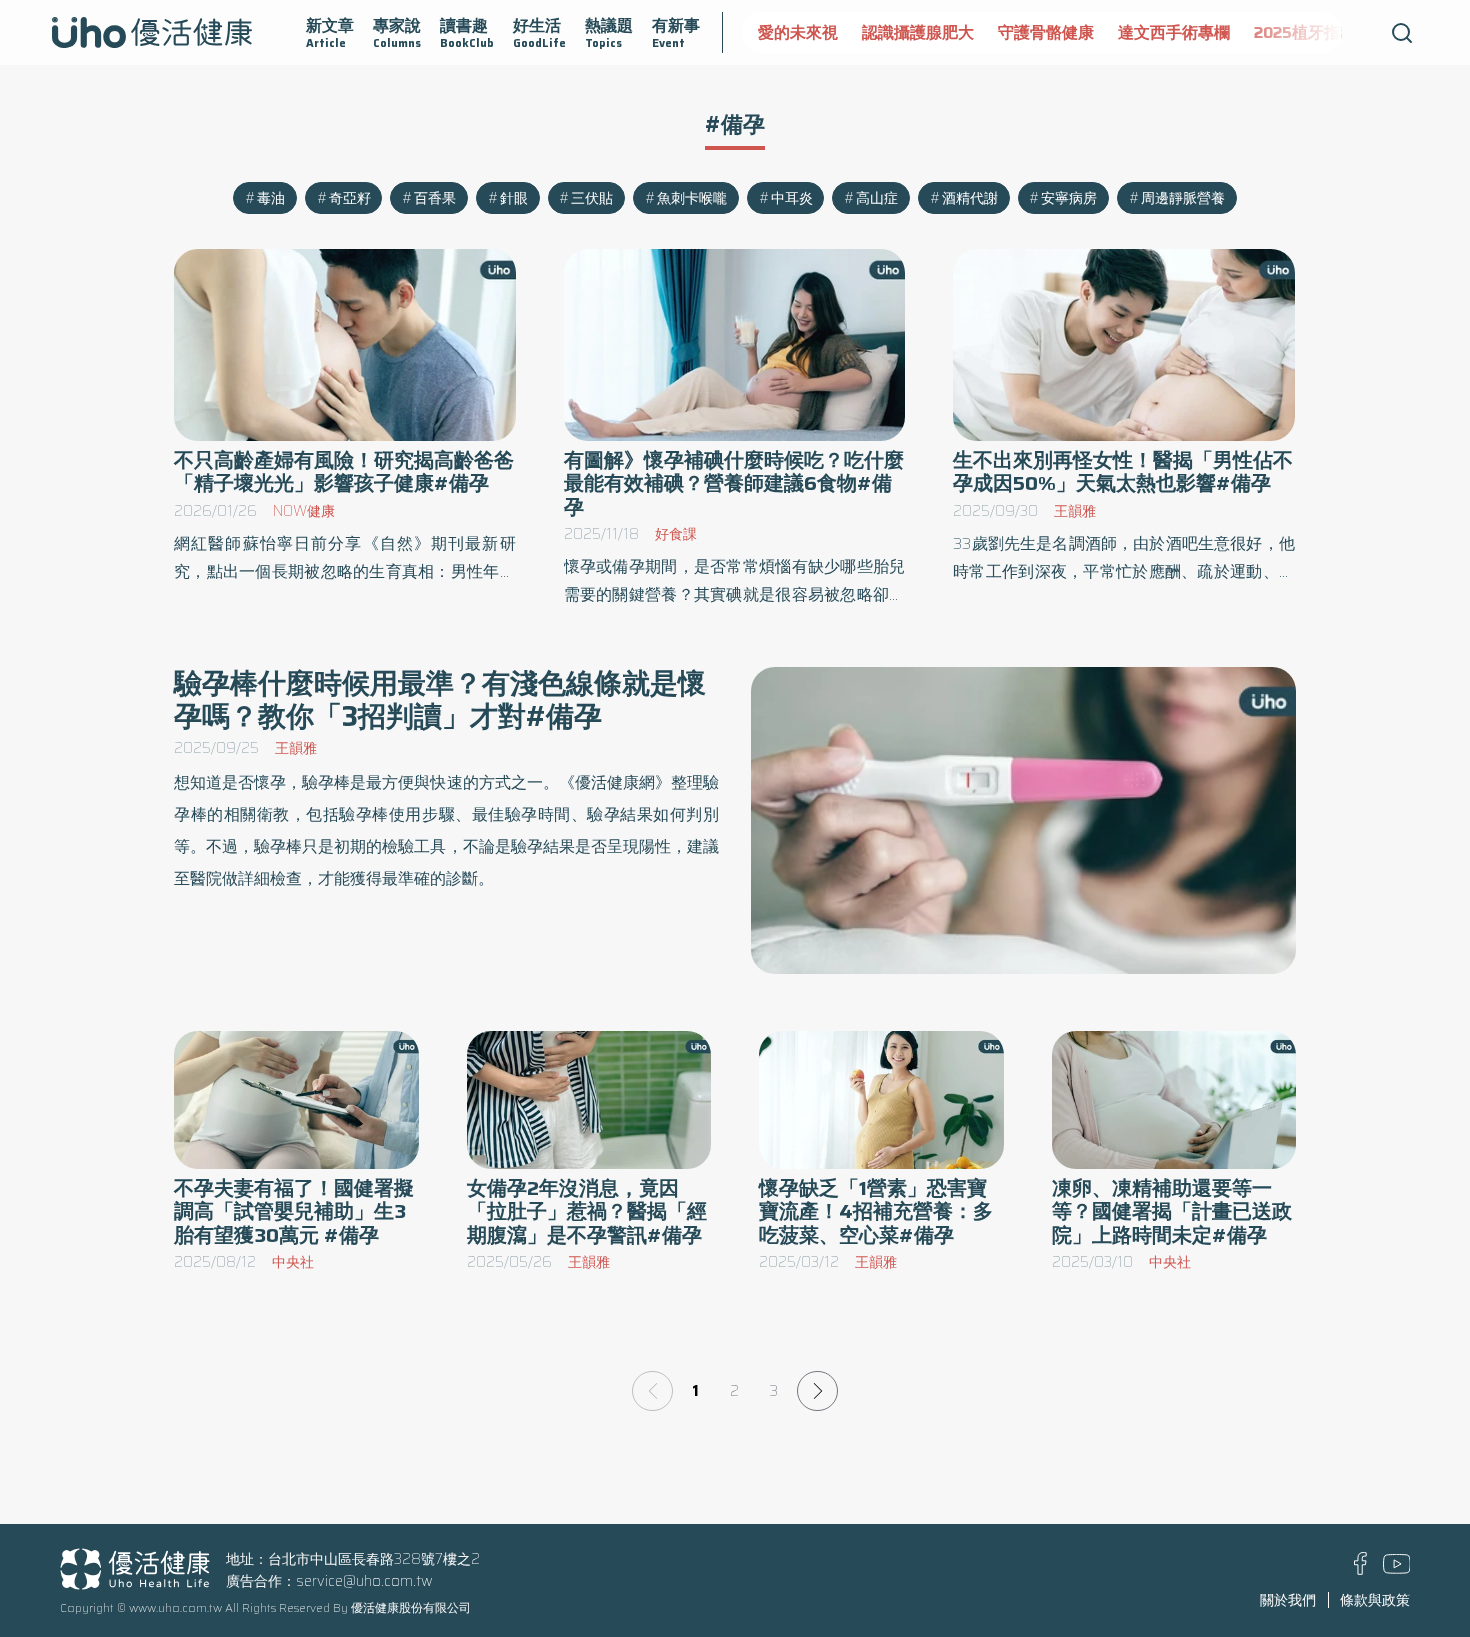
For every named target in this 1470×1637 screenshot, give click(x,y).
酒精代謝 (970, 198)
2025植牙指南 (1305, 32)
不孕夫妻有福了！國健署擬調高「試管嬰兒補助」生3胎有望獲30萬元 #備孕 (294, 1211)
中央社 (293, 1262)
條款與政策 (1375, 1600)
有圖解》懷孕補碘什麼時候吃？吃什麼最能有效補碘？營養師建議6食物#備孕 (734, 483)
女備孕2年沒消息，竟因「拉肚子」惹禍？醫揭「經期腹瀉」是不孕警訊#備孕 (587, 1211)
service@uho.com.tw (364, 1581)
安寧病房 (1069, 198)
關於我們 (1288, 1600)
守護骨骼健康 (1046, 32)
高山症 (877, 198)
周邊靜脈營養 (1183, 198)
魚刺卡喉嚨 (692, 198)
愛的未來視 (798, 32)
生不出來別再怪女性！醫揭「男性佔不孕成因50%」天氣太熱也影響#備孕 (1123, 472)
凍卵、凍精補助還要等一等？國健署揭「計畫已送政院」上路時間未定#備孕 (1172, 1211)
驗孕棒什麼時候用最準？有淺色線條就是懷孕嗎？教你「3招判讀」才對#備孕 (440, 699)
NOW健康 (304, 511)
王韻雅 (1075, 511)
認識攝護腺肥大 (918, 32)
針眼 (514, 198)
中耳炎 (792, 198)
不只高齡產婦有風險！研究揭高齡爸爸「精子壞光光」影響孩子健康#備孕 (344, 472)
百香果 (435, 198)
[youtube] (1397, 1569)
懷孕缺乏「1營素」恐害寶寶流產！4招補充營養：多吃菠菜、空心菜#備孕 (876, 1211)
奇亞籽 (350, 198)
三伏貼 (592, 198)
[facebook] (1360, 1570)
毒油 (271, 198)
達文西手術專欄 (1174, 32)
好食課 (676, 534)
